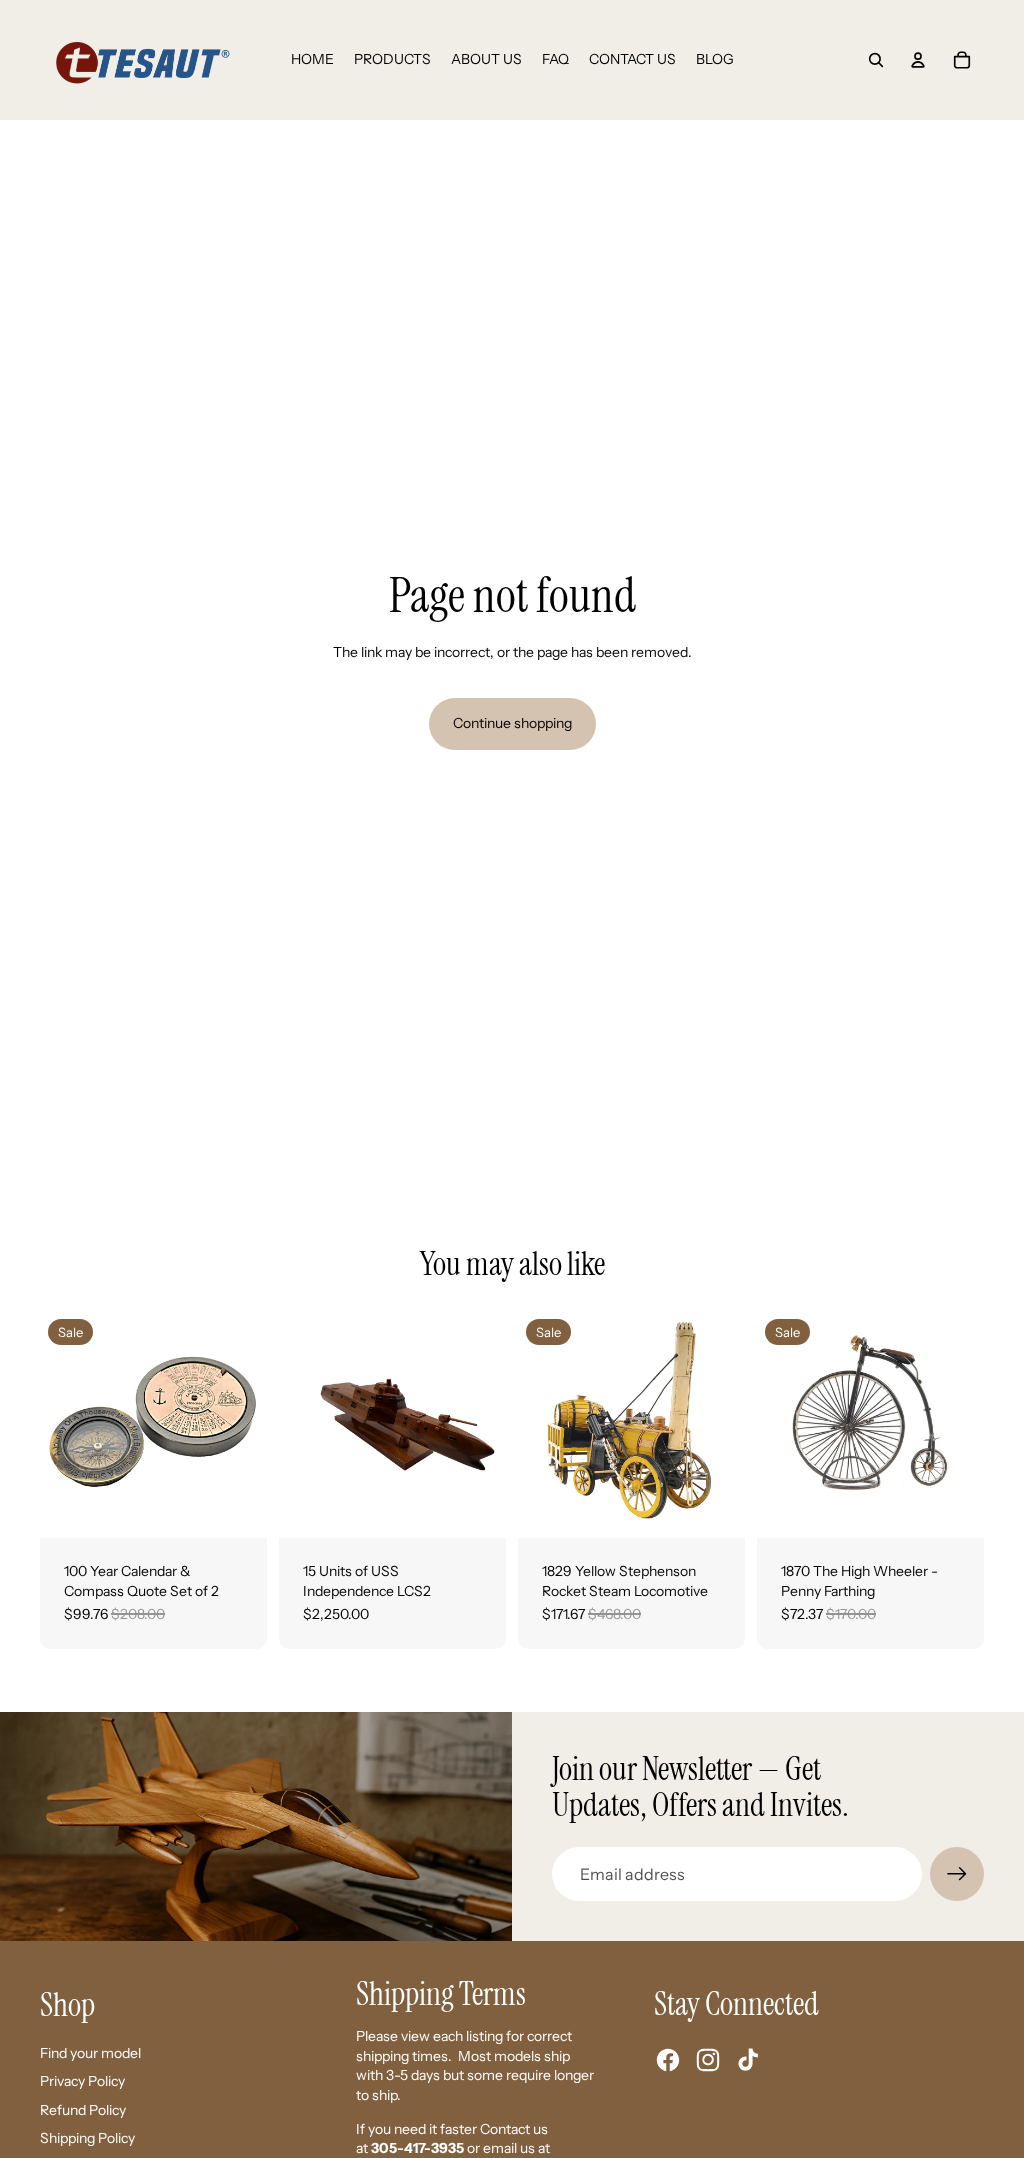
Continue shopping (512, 723)
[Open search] (876, 60)
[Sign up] (957, 1874)
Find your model (90, 2053)
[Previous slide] (55, 1424)
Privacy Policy (82, 2081)
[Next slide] (251, 1424)
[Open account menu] (918, 60)
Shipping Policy (87, 2138)
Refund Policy (83, 2110)
